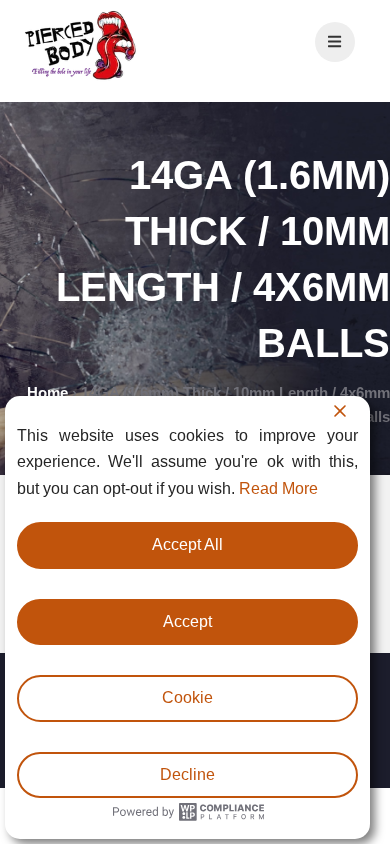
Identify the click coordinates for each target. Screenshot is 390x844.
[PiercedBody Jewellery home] (80, 78)
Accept (187, 621)
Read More (278, 488)
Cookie (187, 697)
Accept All (187, 544)
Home (47, 392)
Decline (187, 774)
